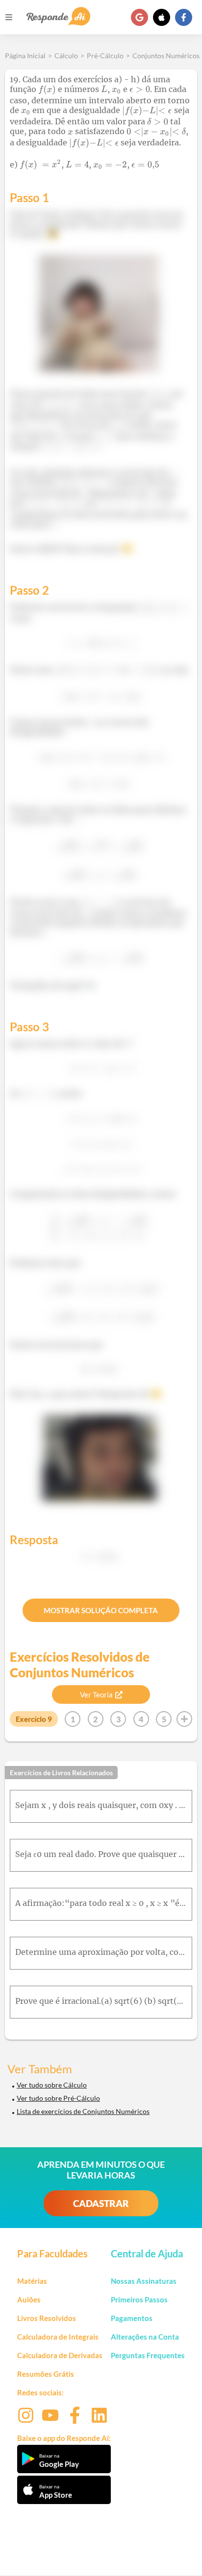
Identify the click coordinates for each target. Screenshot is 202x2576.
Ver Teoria (96, 1694)
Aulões (29, 2299)
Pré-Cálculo (105, 56)
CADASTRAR (101, 2203)
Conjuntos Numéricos (166, 56)
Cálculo (66, 56)
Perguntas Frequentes (148, 2355)
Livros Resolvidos (47, 2318)
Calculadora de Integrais (58, 2337)
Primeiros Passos (139, 2299)
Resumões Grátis (46, 2374)
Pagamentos (132, 2318)
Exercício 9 (34, 1719)
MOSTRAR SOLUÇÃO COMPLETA (101, 1610)
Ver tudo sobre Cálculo (52, 2085)
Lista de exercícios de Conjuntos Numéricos (83, 2111)
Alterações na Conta (145, 2337)
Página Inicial (25, 56)
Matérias (32, 2281)
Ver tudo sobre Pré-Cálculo (58, 2098)
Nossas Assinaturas (144, 2281)
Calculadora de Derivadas (60, 2355)
